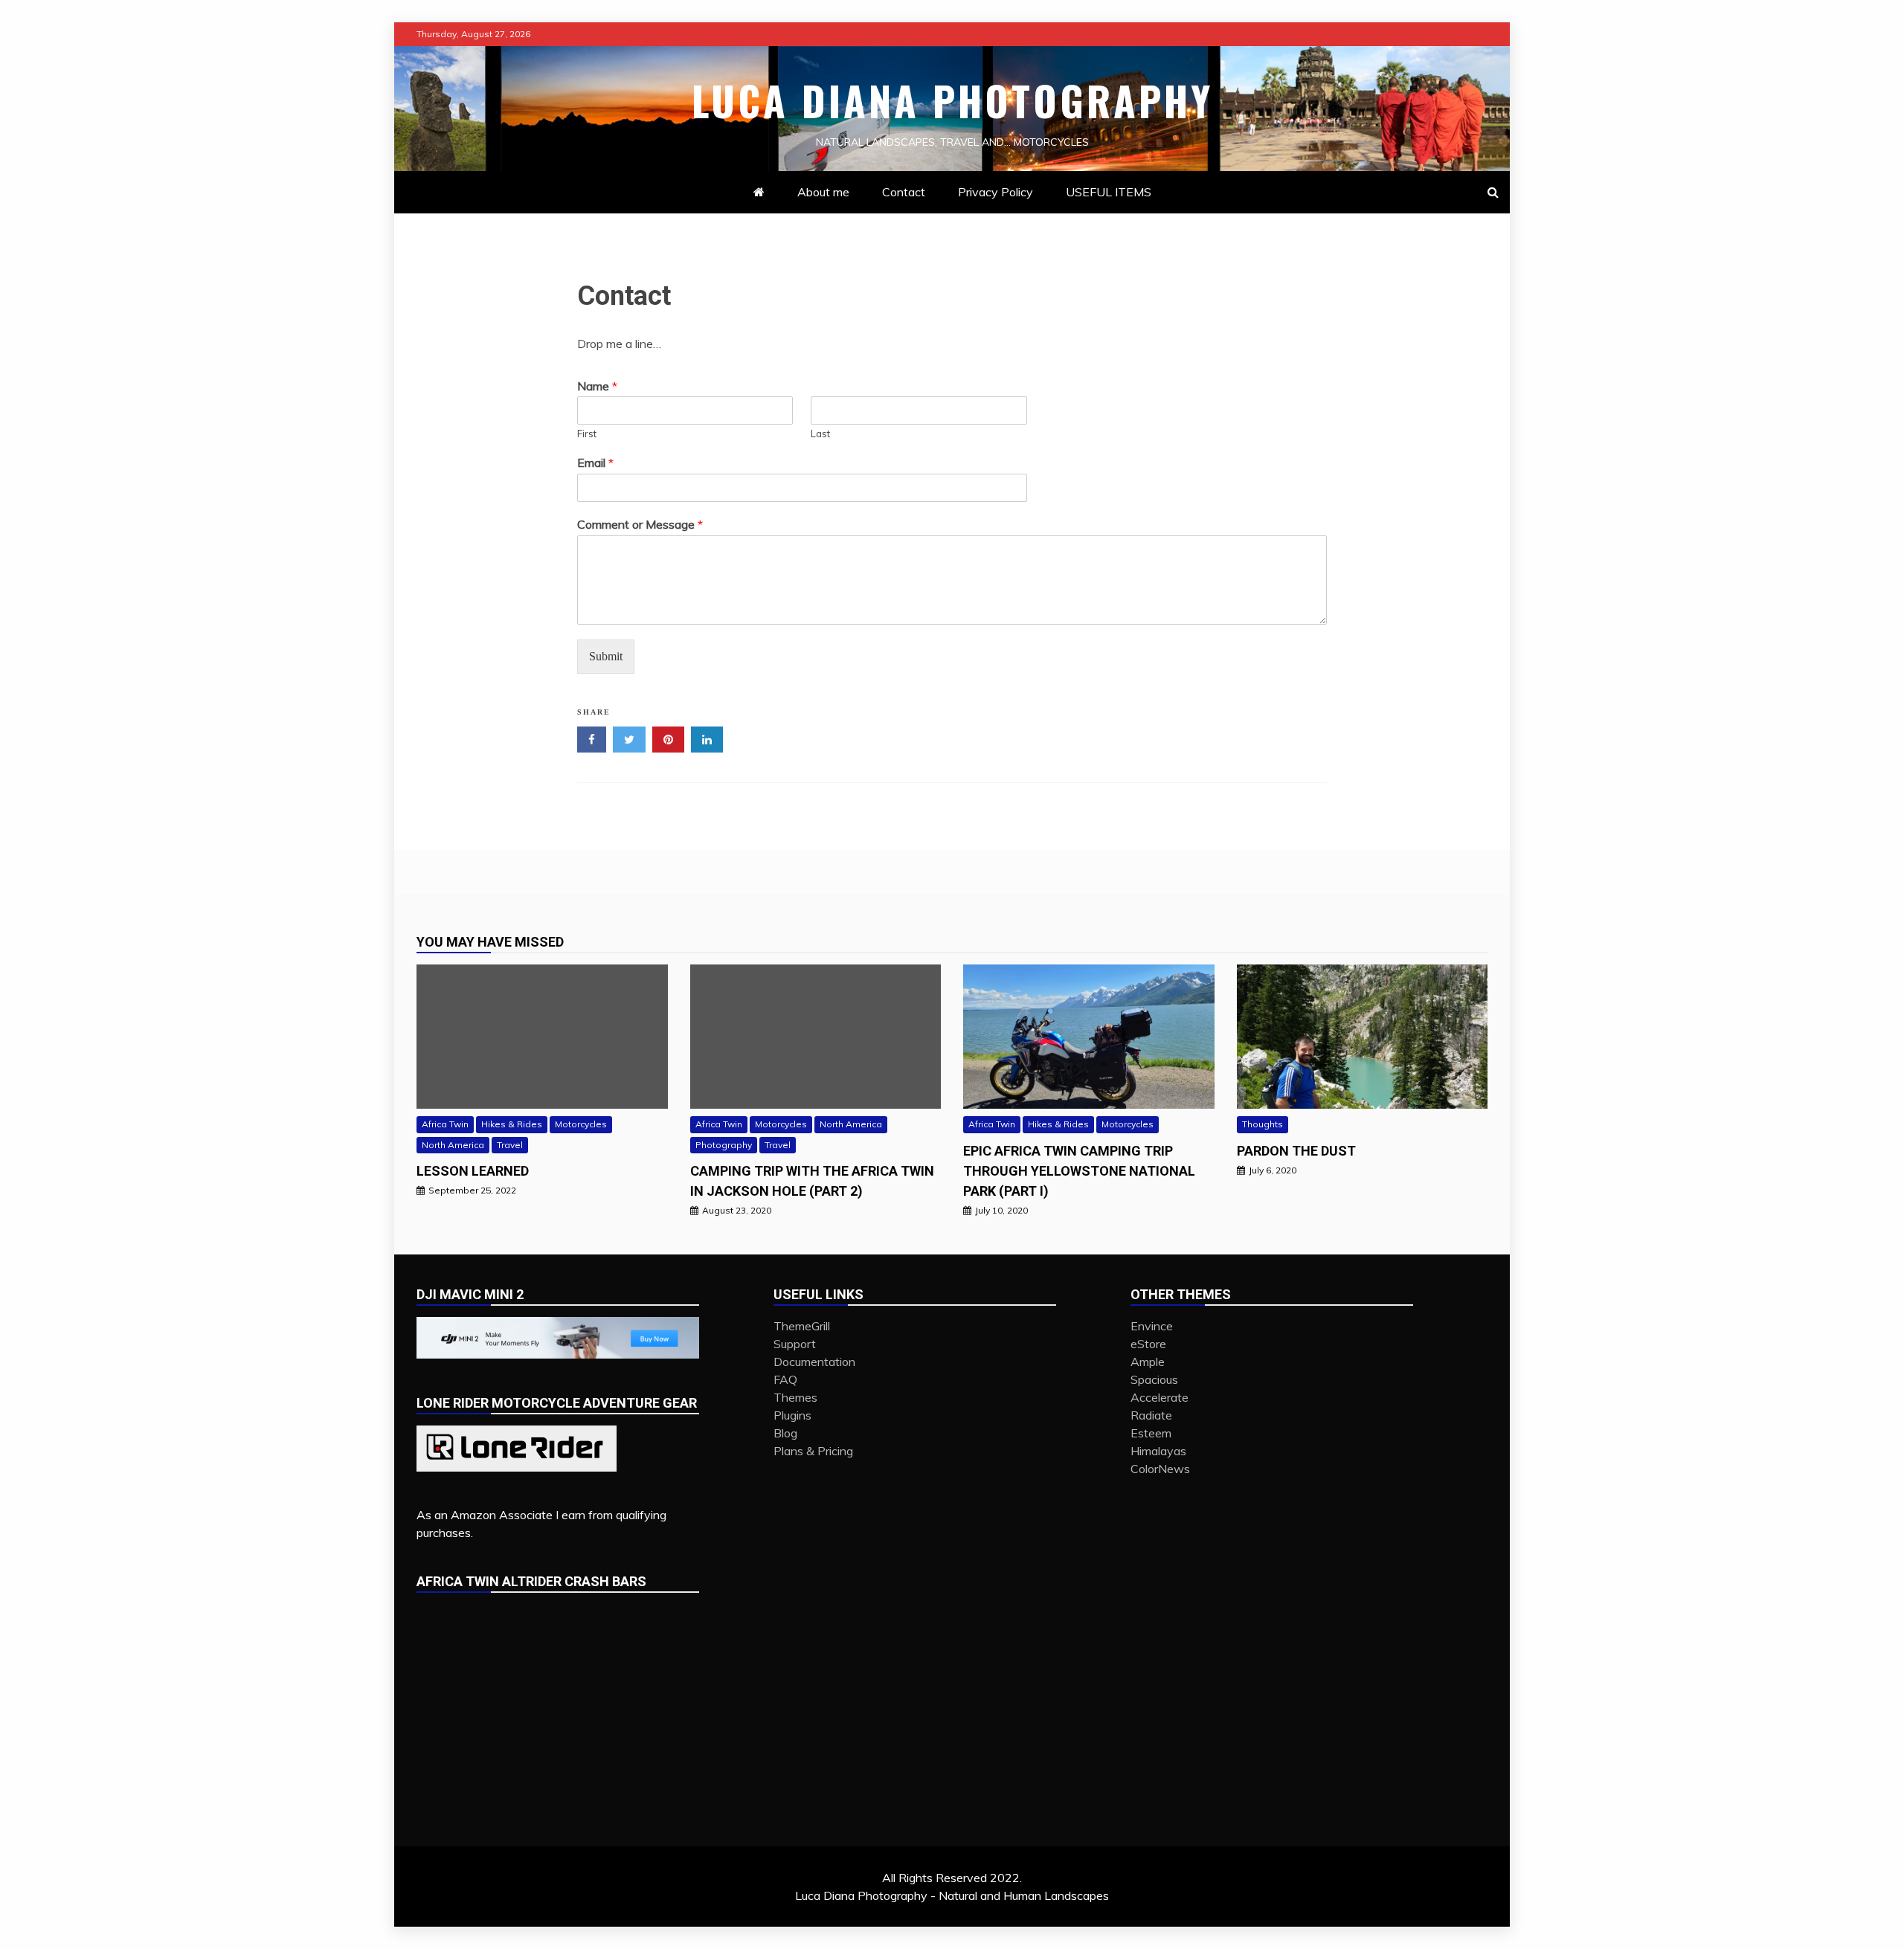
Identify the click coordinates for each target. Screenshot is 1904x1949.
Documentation (814, 1362)
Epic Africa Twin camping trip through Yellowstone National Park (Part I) (1079, 1171)
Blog (785, 1433)
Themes (795, 1397)
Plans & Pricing (813, 1451)
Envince (1152, 1326)
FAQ (785, 1379)
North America (453, 1145)
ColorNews (1160, 1469)
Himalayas (1158, 1451)
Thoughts (1263, 1124)
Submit (606, 656)
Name (597, 386)
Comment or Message (640, 524)
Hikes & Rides (512, 1124)
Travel (510, 1145)
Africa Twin (445, 1124)
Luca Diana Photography (952, 100)
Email (595, 463)
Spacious (1154, 1379)
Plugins (792, 1415)
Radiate (1151, 1415)
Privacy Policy (996, 192)
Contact (904, 192)
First (587, 434)
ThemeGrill (802, 1326)
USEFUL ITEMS (1109, 192)
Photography (724, 1145)
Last (820, 434)
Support (795, 1344)
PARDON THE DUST (1296, 1151)
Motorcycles (581, 1124)
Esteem (1151, 1433)
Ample (1148, 1362)
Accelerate (1160, 1397)
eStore (1148, 1344)
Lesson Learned (473, 1171)
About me (823, 192)
